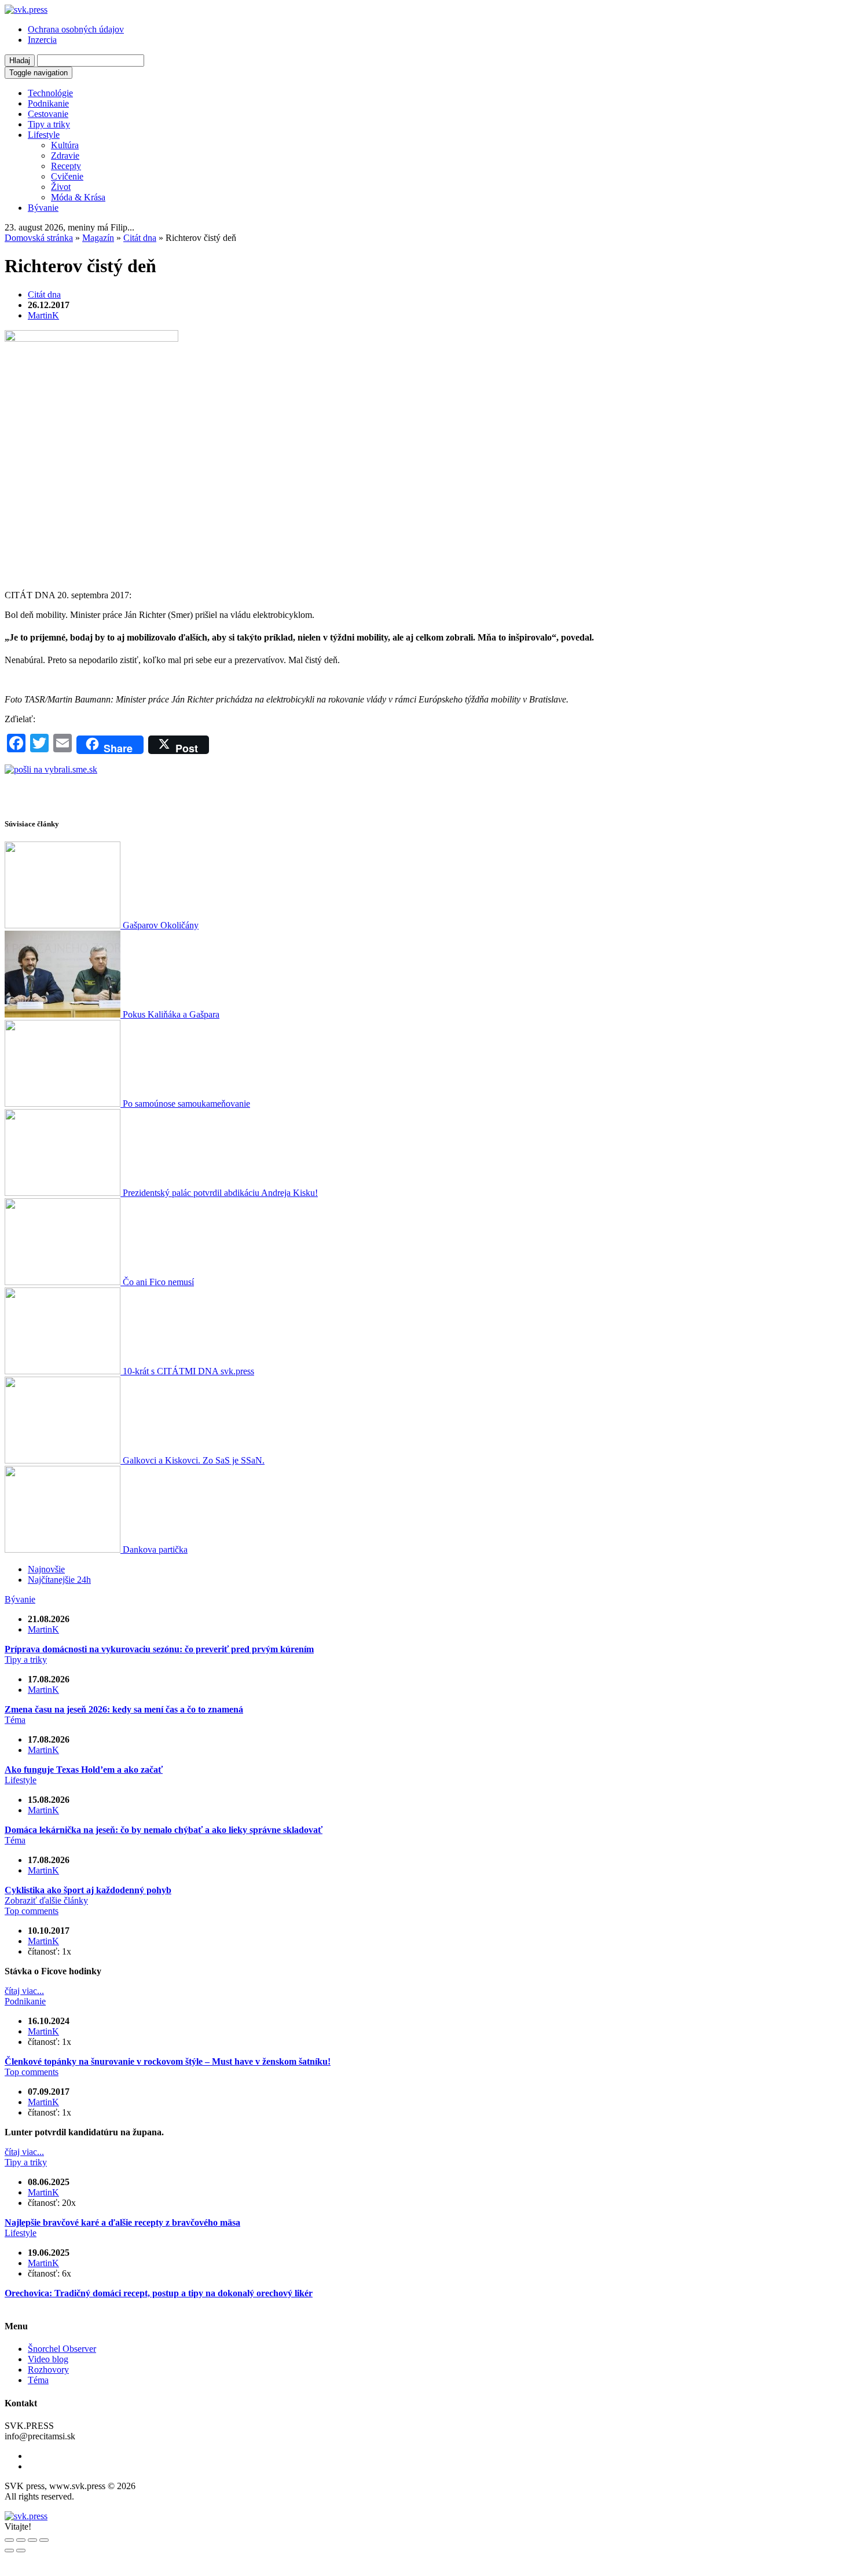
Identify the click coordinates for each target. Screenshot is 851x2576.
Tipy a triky (49, 124)
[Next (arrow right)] (21, 2551)
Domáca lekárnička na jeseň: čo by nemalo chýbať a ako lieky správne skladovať (164, 1830)
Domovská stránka (39, 238)
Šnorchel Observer (62, 2349)
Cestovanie (48, 114)
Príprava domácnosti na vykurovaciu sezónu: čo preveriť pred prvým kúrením (159, 1649)
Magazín (98, 238)
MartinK (43, 315)
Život (61, 187)
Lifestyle (44, 135)
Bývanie (43, 208)
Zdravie (65, 155)
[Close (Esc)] (9, 2540)
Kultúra (65, 145)
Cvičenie (67, 176)
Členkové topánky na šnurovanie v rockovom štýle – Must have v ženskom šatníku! (168, 2061)
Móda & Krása (78, 197)
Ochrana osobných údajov (76, 29)
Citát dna (140, 238)
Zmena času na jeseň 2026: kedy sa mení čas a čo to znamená (124, 1709)
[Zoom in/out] (44, 2540)
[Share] (21, 2540)
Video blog (48, 2359)
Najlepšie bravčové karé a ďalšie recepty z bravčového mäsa (122, 2222)
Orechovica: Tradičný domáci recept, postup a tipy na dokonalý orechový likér (159, 2293)
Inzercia (42, 40)
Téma (15, 1720)
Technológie (50, 93)
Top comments (32, 1911)
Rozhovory (48, 2370)
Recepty (66, 166)
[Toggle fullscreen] (32, 2540)
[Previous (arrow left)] (9, 2551)
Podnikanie (48, 103)
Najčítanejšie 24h (59, 1580)
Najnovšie (46, 1569)
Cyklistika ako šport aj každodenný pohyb (88, 1890)
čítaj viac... (24, 1991)
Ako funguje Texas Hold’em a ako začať (84, 1770)
